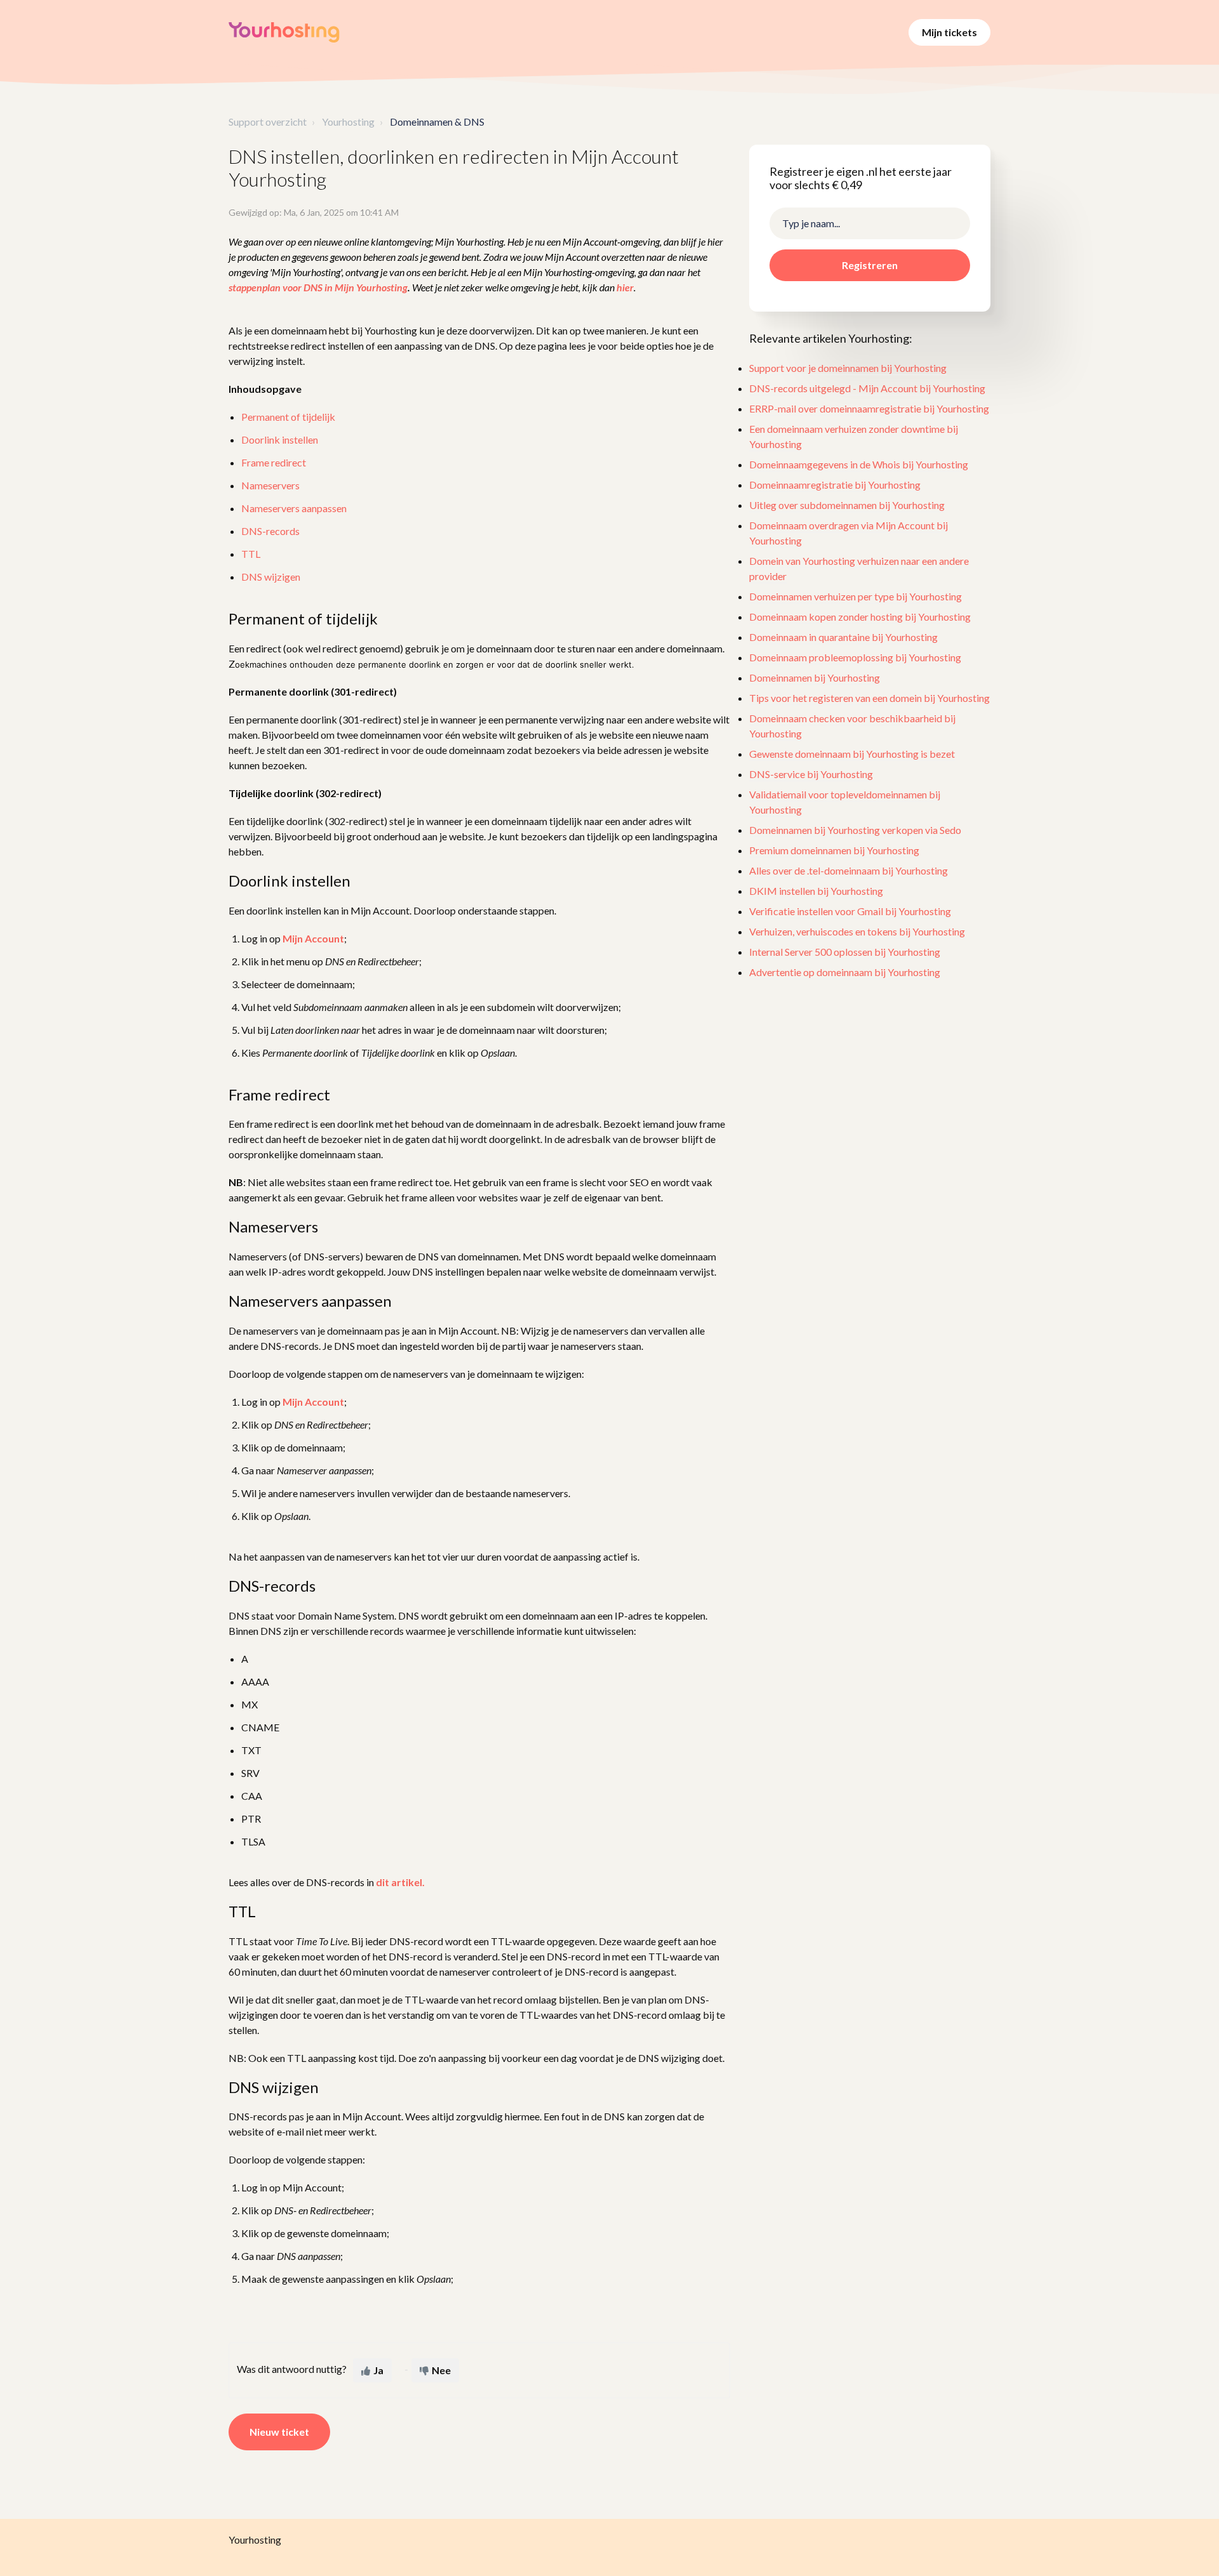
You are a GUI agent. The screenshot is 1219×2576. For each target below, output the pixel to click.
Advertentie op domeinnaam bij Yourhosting (845, 973)
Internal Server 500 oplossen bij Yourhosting (845, 952)
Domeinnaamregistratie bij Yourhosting (835, 485)
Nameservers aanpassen (294, 508)
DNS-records (270, 531)
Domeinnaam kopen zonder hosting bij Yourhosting (860, 617)
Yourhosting (348, 122)
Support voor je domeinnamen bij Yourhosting (848, 368)
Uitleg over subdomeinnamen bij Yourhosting (847, 505)
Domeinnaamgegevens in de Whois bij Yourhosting (859, 465)
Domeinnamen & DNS (437, 122)
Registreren (870, 265)
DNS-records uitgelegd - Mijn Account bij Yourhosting (867, 389)
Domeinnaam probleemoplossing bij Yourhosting (855, 658)
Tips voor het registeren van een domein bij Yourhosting (869, 698)
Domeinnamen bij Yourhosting (815, 678)
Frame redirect (274, 462)
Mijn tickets (949, 32)
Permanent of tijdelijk (288, 417)
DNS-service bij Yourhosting (811, 775)
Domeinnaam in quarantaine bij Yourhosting (843, 637)
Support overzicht (268, 122)
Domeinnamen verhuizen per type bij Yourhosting (856, 597)
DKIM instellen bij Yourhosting (816, 891)
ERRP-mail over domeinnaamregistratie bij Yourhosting (869, 409)
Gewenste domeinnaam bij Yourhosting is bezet (852, 754)
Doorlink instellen (280, 439)
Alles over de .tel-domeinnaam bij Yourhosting (849, 871)
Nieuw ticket (279, 2432)
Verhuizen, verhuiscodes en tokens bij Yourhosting (857, 932)
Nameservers (270, 485)
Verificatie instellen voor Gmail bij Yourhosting (850, 912)
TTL (251, 554)
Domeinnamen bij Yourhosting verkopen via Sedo (855, 830)
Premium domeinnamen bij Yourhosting (834, 851)
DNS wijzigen (271, 577)
